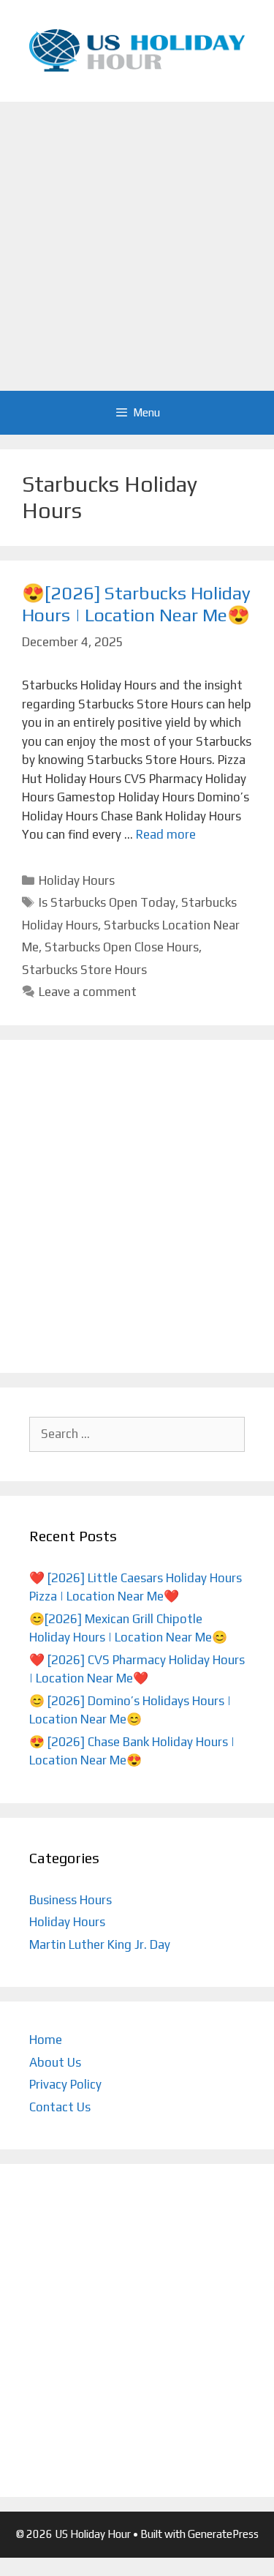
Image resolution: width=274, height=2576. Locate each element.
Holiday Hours (77, 880)
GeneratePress (223, 2534)
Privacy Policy (65, 2084)
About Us (55, 2062)
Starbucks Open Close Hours (122, 947)
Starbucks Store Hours (84, 970)
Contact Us (60, 2107)
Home (46, 2040)
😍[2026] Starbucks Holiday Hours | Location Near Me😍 (136, 604)
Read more (166, 834)
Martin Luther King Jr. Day (100, 1944)
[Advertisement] (137, 246)
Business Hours (71, 1900)
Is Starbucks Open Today (107, 902)
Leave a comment (88, 992)
